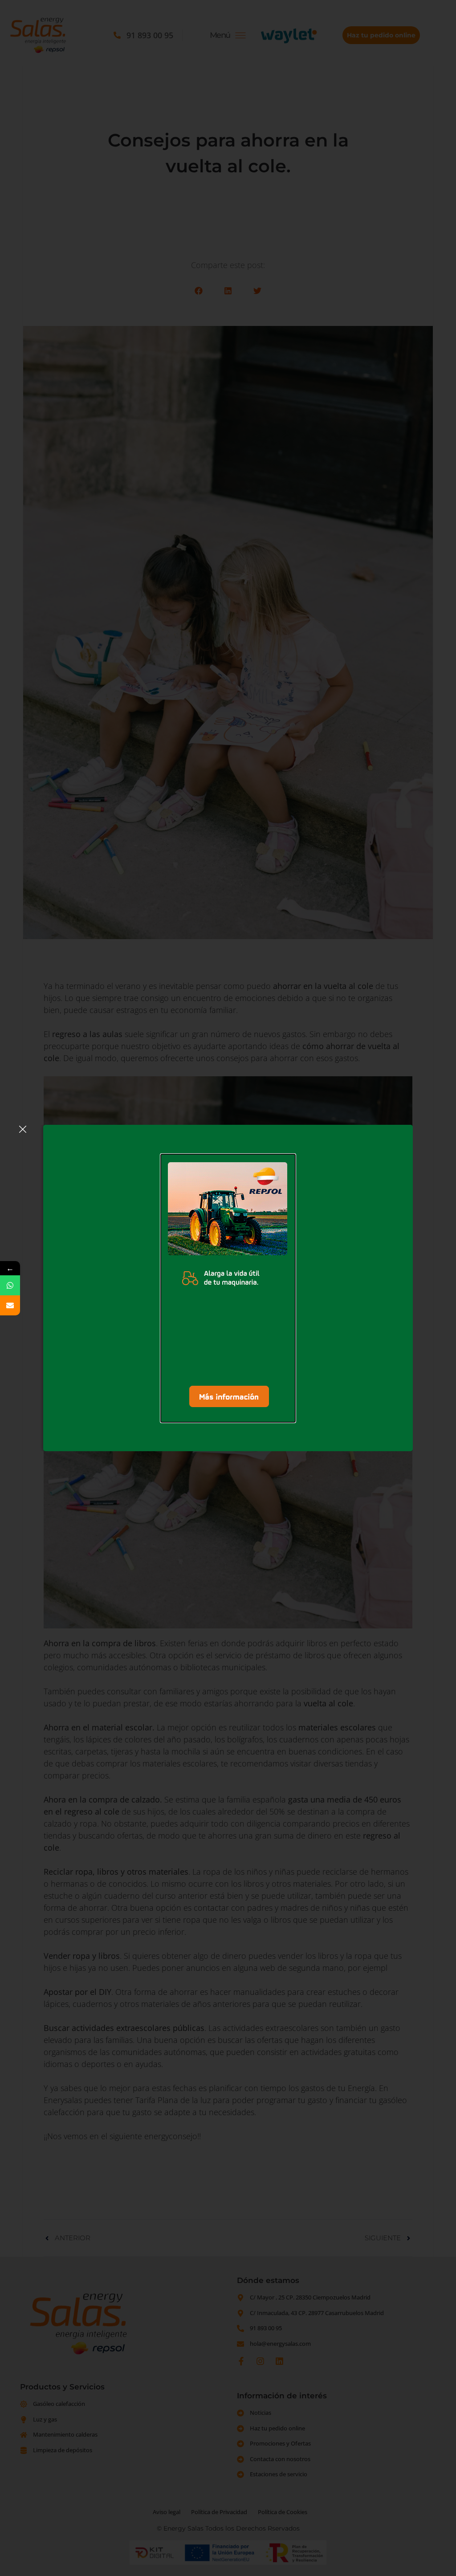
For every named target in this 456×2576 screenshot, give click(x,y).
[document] (228, 1288)
